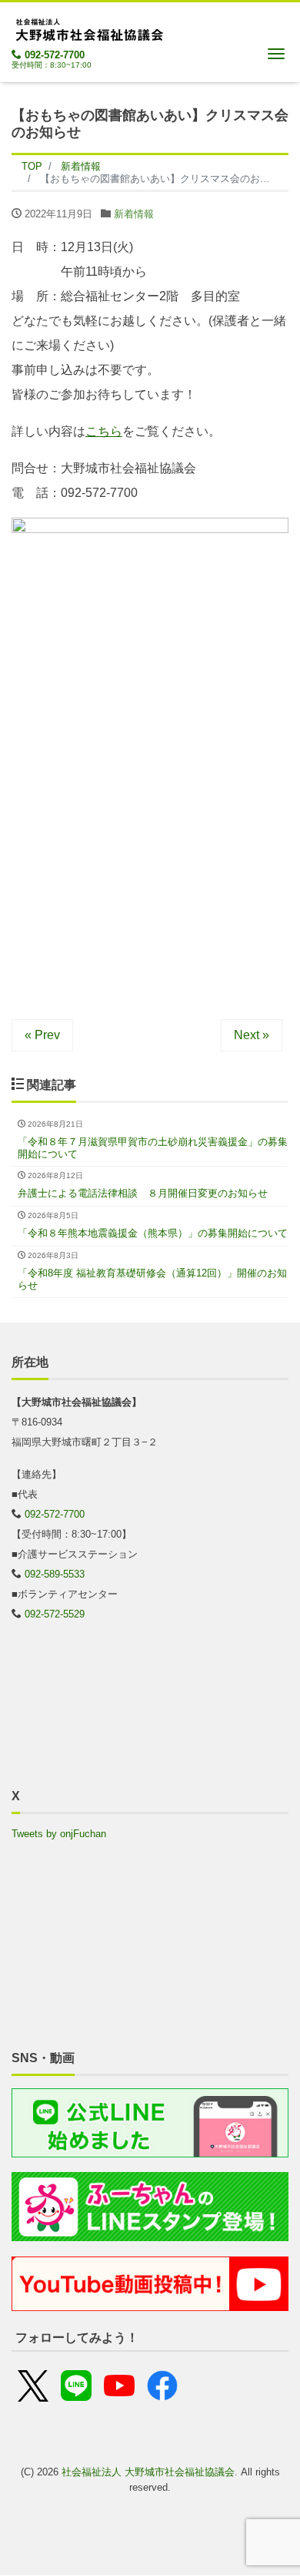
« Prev (42, 1035)
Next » (252, 1035)
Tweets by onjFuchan (59, 1834)
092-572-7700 (55, 55)
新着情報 (134, 214)
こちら (104, 431)
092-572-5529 (55, 1614)
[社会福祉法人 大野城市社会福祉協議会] (88, 27)
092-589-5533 (55, 1574)
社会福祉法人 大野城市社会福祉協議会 (148, 2472)
